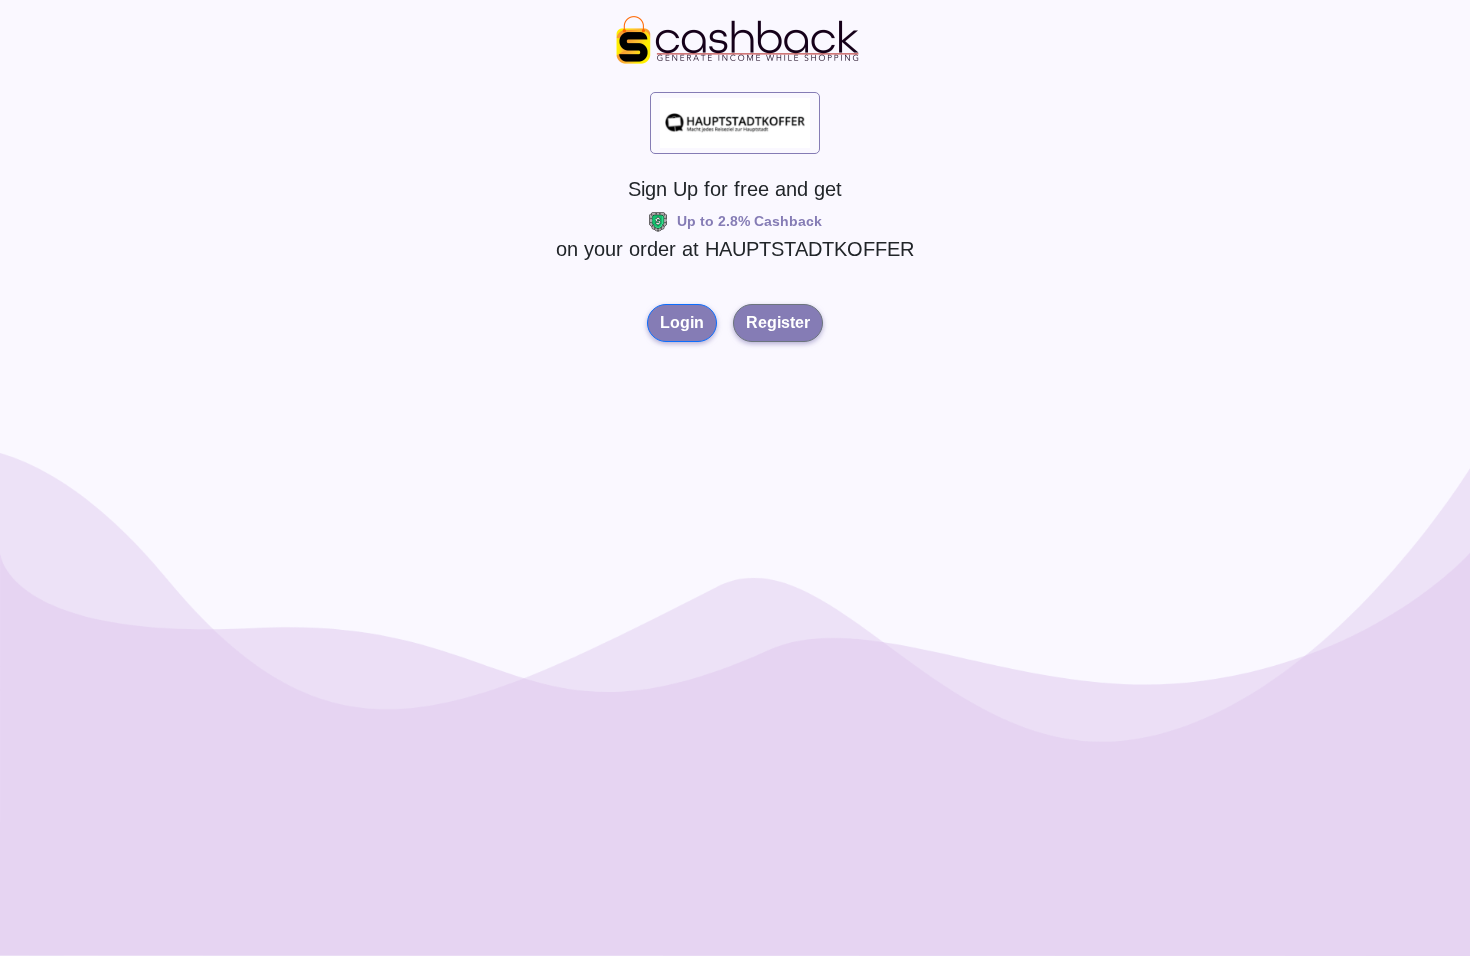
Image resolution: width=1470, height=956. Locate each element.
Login (682, 322)
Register (778, 322)
